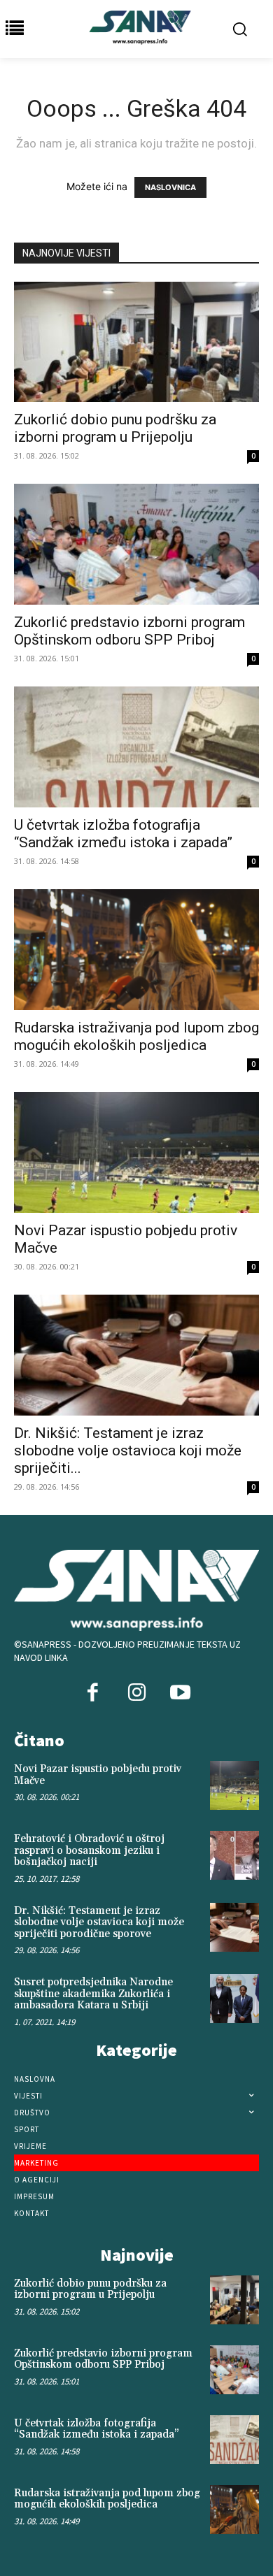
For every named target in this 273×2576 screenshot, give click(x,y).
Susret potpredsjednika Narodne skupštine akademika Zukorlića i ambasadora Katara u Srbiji (93, 1994)
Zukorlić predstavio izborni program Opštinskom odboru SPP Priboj (129, 631)
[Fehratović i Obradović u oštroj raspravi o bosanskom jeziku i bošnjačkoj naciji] (234, 1855)
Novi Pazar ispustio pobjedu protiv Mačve (98, 1775)
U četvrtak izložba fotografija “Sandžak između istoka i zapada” (123, 834)
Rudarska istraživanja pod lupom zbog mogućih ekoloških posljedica (136, 1036)
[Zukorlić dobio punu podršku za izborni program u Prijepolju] (136, 342)
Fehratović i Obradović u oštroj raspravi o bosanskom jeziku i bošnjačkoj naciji (89, 1850)
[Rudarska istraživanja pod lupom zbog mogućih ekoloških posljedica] (136, 950)
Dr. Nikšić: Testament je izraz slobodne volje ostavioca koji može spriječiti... (128, 1451)
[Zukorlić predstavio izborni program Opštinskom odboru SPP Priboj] (136, 544)
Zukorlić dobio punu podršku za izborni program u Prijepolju (115, 428)
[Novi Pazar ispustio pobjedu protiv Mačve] (136, 1152)
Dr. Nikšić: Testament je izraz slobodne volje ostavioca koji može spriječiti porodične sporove (99, 1922)
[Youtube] (180, 1694)
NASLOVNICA (170, 187)
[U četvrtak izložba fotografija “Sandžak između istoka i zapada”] (136, 747)
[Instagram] (136, 1694)
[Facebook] (93, 1694)
